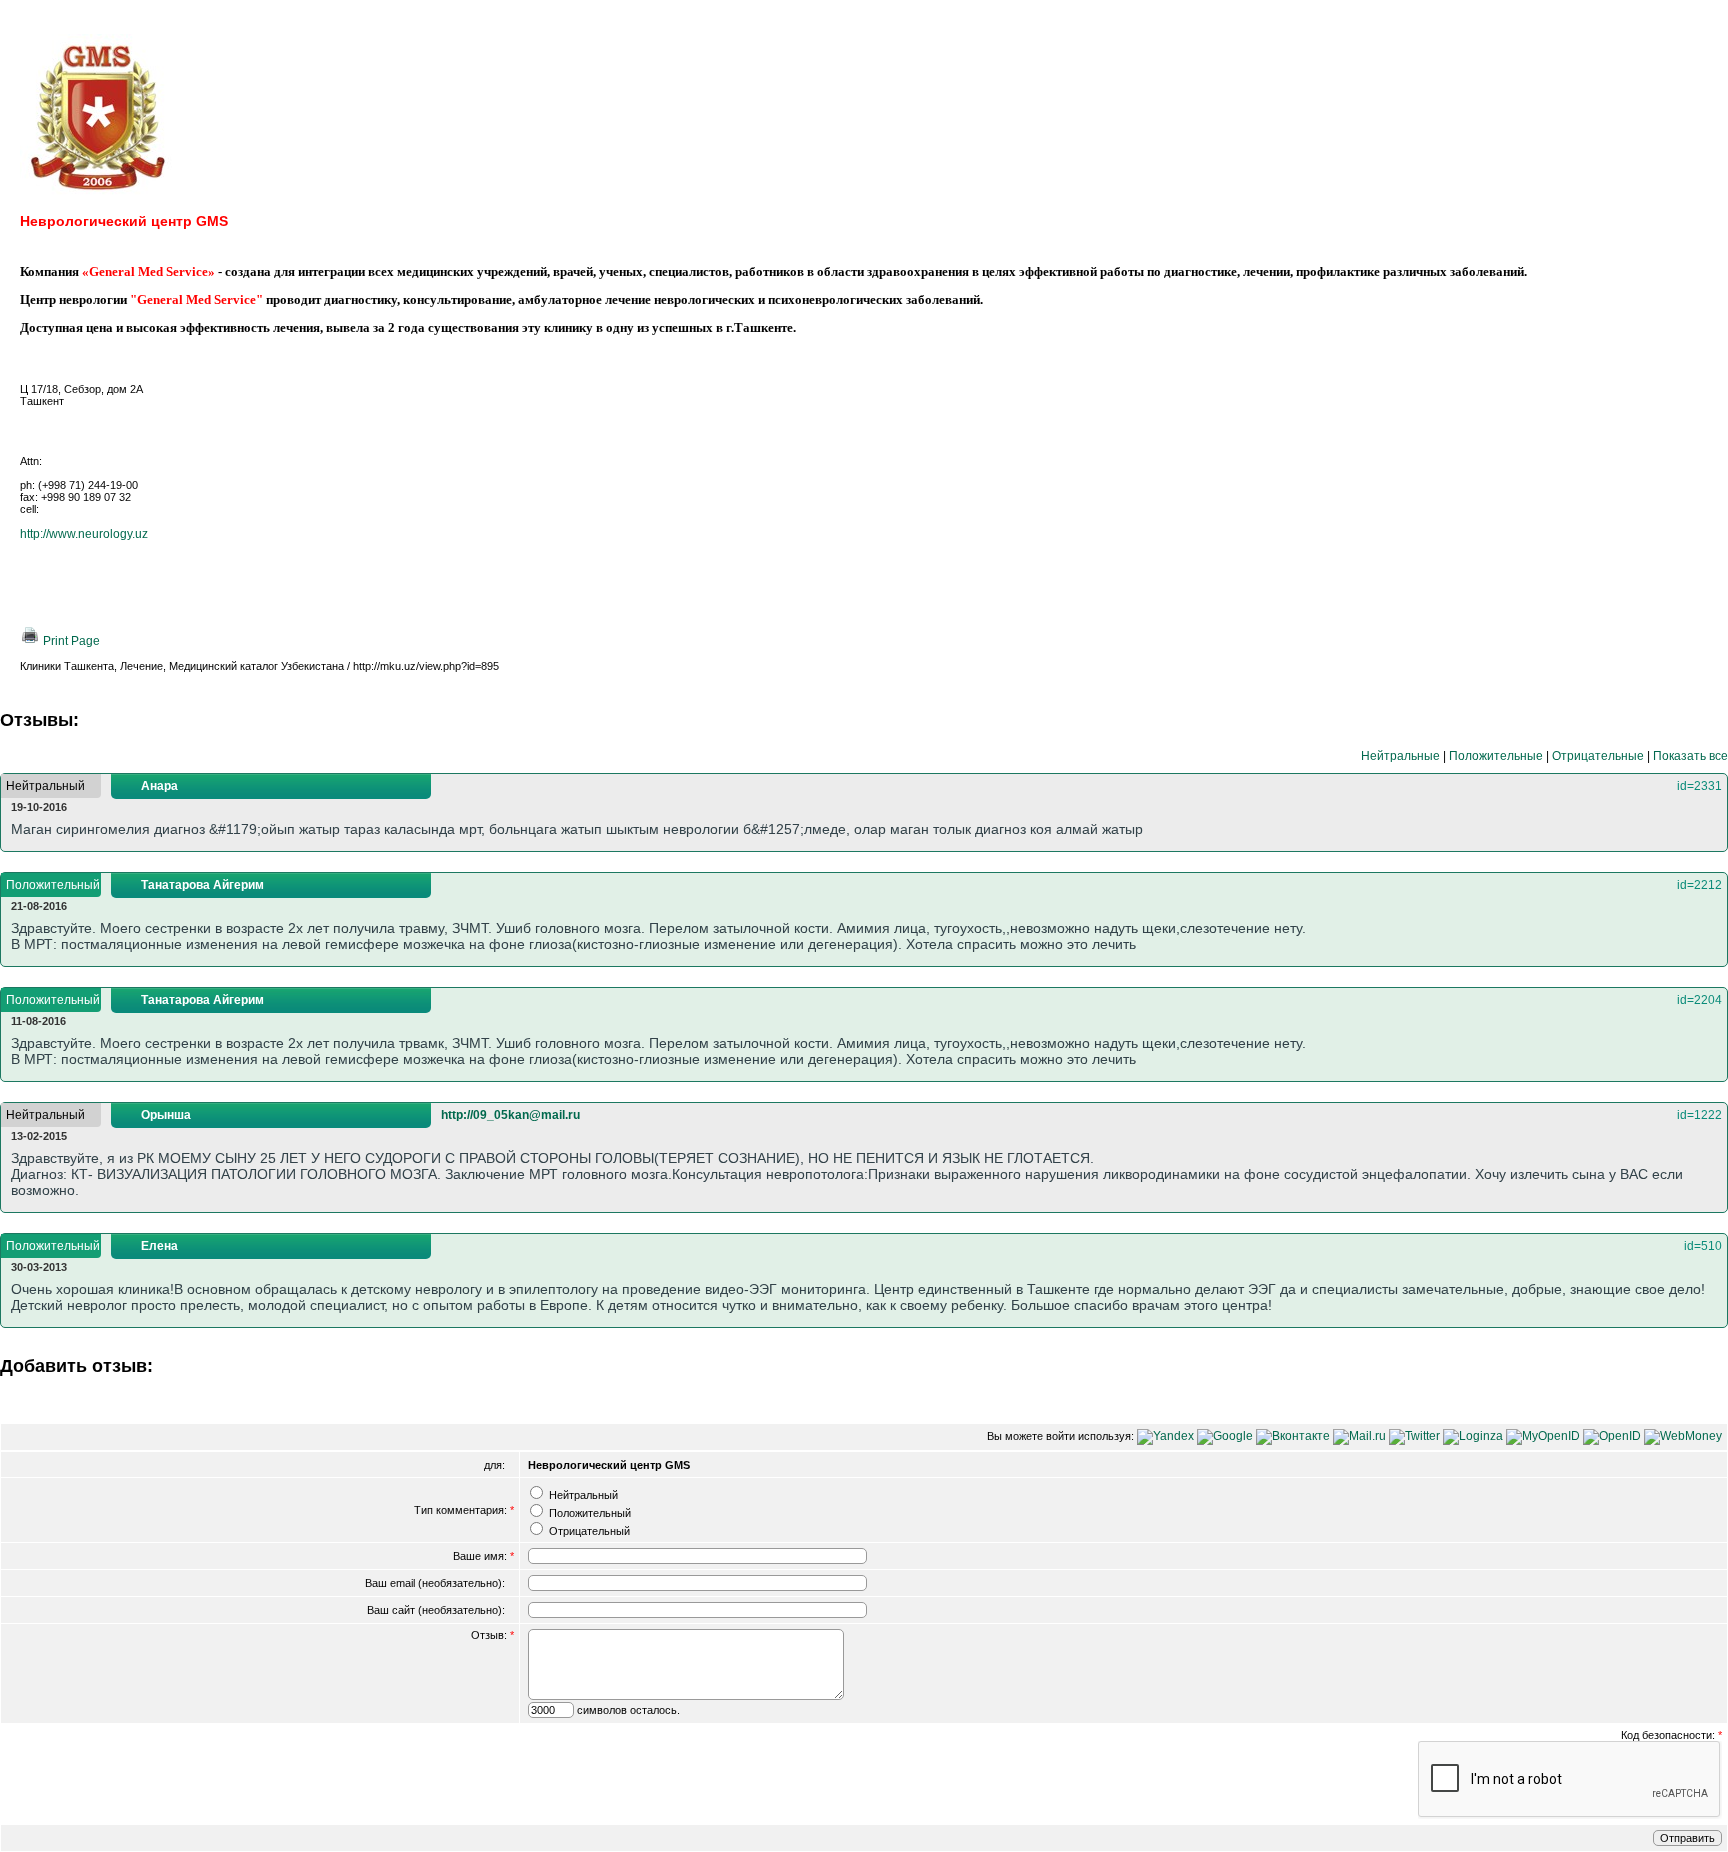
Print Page (70, 641)
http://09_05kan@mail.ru (510, 1115)
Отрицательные (1598, 756)
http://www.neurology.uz (84, 534)
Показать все (1690, 756)
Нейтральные (1400, 756)
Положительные (1496, 756)
